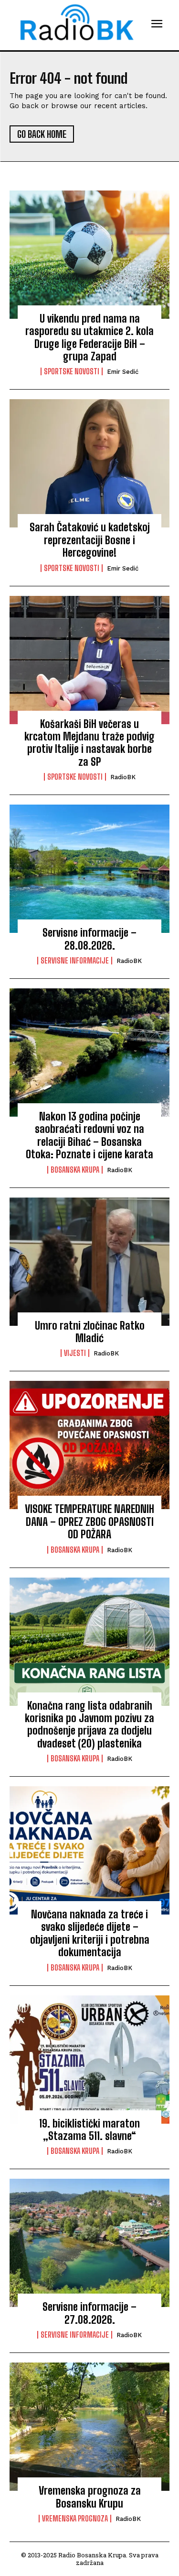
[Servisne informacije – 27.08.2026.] (89, 2243)
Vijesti (75, 1353)
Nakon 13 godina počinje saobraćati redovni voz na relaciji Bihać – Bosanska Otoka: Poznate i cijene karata (89, 1135)
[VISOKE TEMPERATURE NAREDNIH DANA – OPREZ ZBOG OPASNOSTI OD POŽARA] (89, 1445)
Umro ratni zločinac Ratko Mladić (90, 1332)
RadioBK (123, 777)
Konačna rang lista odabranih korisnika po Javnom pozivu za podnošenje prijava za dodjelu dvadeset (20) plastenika (89, 1725)
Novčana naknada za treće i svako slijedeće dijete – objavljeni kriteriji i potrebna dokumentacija (90, 1933)
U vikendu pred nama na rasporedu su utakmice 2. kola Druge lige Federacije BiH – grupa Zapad (89, 337)
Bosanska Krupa (75, 1170)
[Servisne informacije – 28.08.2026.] (89, 869)
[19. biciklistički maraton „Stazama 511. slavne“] (89, 2060)
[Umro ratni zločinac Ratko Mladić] (89, 1262)
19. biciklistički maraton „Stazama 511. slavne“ (89, 2130)
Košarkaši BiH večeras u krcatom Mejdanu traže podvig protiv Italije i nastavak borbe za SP (89, 743)
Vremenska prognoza (75, 2519)
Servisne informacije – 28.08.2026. (89, 939)
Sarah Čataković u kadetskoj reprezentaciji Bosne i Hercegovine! (90, 540)
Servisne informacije (75, 961)
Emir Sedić (123, 372)
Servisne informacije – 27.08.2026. (89, 2313)
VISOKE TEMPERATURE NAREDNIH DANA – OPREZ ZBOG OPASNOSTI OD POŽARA (89, 1522)
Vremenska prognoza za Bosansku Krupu (90, 2497)
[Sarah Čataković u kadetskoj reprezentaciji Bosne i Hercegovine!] (89, 463)
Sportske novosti (72, 371)
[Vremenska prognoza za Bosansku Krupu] (89, 2427)
